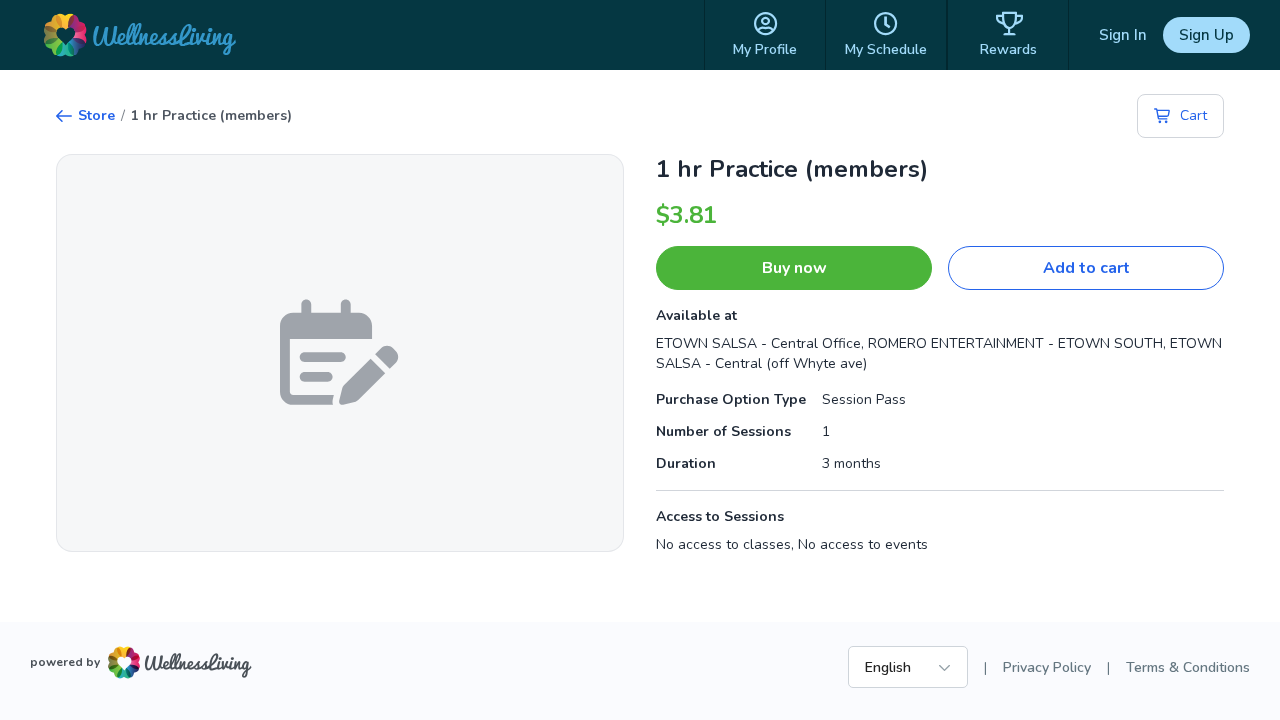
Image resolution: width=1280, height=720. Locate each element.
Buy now (794, 268)
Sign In (1123, 35)
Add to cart (1086, 268)
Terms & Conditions (1188, 667)
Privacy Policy (1047, 667)
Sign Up (1206, 35)
